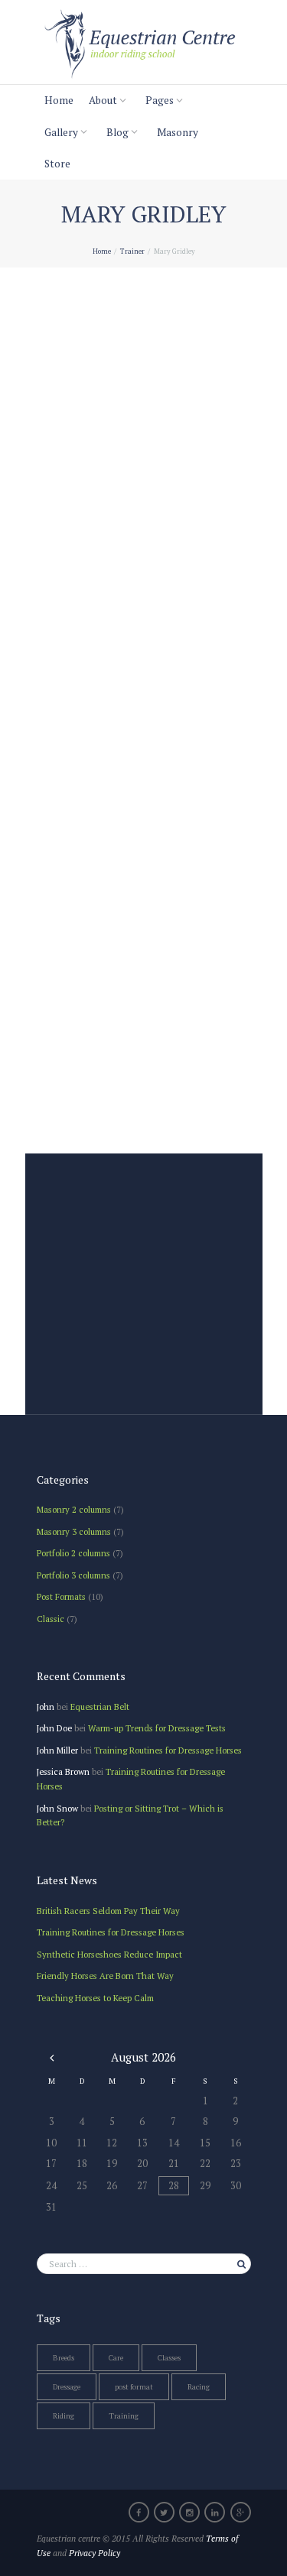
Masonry (178, 132)
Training (124, 2416)
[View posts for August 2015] (52, 2057)
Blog (117, 132)
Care (116, 2358)
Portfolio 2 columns (73, 1553)
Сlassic (51, 1619)
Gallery (61, 132)
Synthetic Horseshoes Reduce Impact (109, 1954)
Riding (64, 2416)
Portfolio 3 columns (73, 1575)
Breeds (64, 2358)
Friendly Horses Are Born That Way (105, 1976)
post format (134, 2387)
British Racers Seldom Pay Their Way (108, 1911)
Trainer (132, 251)
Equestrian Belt (100, 1707)
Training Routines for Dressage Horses (168, 1750)
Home (59, 100)
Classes (169, 2358)
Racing (199, 2387)
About (103, 100)
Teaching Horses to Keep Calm (95, 1998)
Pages (160, 100)
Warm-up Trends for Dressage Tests (157, 1728)
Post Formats (61, 1596)
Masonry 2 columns (74, 1509)
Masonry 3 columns (74, 1531)
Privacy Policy (95, 2553)
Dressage (67, 2387)
